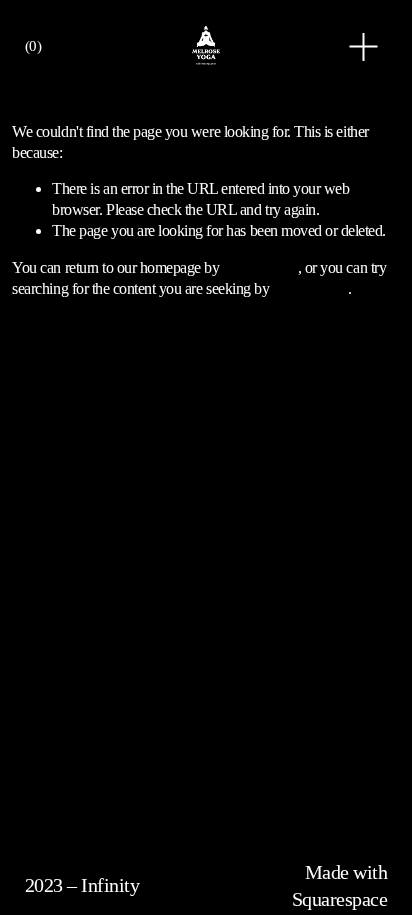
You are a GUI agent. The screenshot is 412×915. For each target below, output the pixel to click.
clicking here (260, 267)
